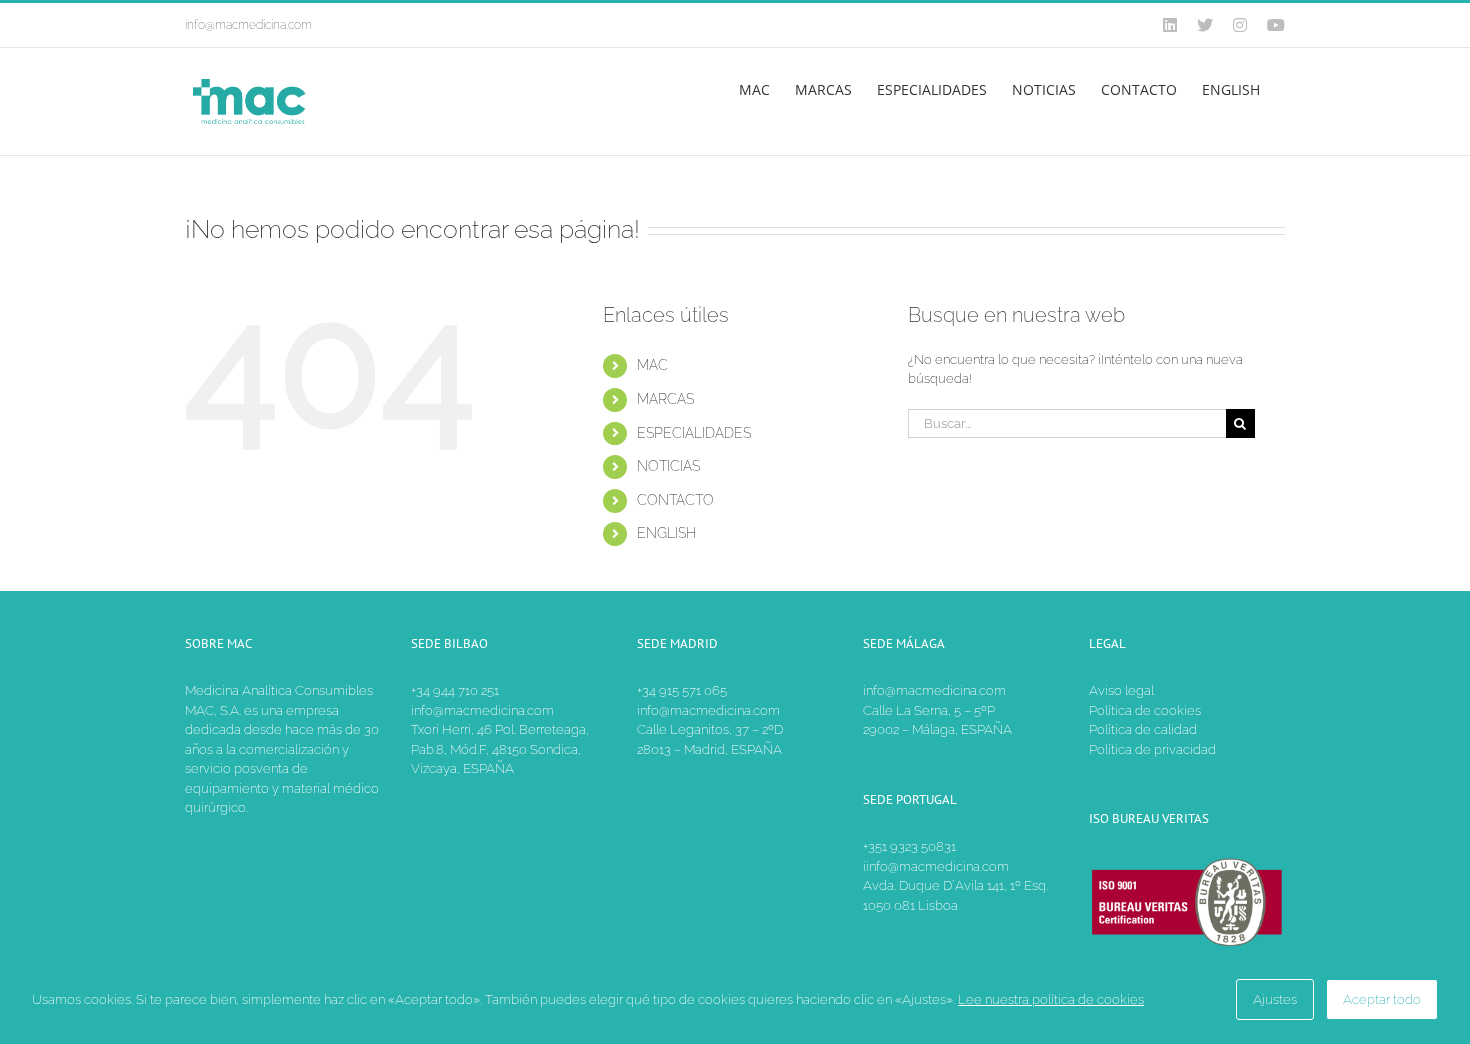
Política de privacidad (1152, 749)
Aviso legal (1121, 690)
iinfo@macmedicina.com (936, 866)
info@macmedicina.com (248, 25)
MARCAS (665, 399)
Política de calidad (1143, 729)
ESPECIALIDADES (694, 433)
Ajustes (1275, 999)
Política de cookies (1145, 710)
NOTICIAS (668, 466)
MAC (652, 365)
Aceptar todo (1382, 999)
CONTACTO (675, 500)
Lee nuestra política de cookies (1051, 999)
